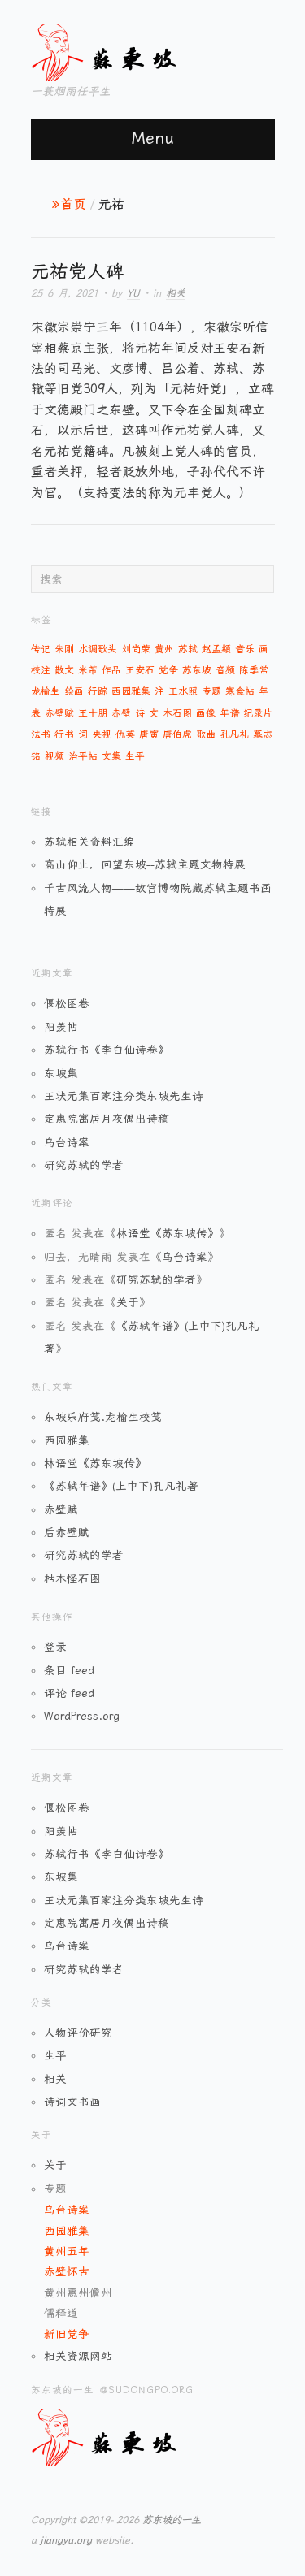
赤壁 (121, 713)
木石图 (177, 713)
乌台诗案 (67, 1142)
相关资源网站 (78, 2356)
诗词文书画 (72, 2102)
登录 (55, 1647)
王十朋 (93, 713)
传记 (41, 649)
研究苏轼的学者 (84, 1165)
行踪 (98, 691)
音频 (225, 670)
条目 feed (69, 1670)
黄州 (164, 649)
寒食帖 (240, 691)
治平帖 (83, 756)
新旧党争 (67, 2334)
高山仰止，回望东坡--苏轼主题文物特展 (145, 864)
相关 (176, 293)
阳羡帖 (61, 1027)
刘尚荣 (136, 649)
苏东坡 (197, 670)
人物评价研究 (78, 2033)
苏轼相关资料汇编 (89, 842)
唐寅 (149, 734)
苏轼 (188, 649)
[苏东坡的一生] (133, 50)
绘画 (74, 691)
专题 (211, 691)
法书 (41, 734)
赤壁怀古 (67, 2271)
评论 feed (69, 1693)
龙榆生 (46, 691)
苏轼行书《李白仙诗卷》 (107, 1050)
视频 (54, 756)
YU (133, 293)
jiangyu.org (66, 2540)
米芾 (88, 670)
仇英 (125, 734)
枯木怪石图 (72, 1578)
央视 (102, 734)
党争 (168, 670)
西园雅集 (131, 691)
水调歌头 (98, 649)
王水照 (183, 691)
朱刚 (64, 649)
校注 (41, 670)
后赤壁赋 (67, 1532)
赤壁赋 (59, 713)
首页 (73, 204)
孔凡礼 (234, 734)
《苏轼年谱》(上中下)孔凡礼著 (121, 1486)
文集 (111, 756)
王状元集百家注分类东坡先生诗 (124, 1096)
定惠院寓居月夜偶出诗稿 (107, 1119)
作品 (111, 670)
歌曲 (206, 734)
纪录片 (258, 713)
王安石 (140, 670)
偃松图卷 (67, 1003)
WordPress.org (82, 1716)
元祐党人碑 (78, 271)
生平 (135, 756)
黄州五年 (67, 2251)
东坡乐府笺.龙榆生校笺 (103, 1417)
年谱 (229, 713)
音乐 (245, 649)
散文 (64, 670)
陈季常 (254, 670)
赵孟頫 (216, 649)
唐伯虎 (177, 734)
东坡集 (61, 1073)
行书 (64, 734)
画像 (206, 713)
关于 (128, 1302)
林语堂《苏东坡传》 (168, 1233)
